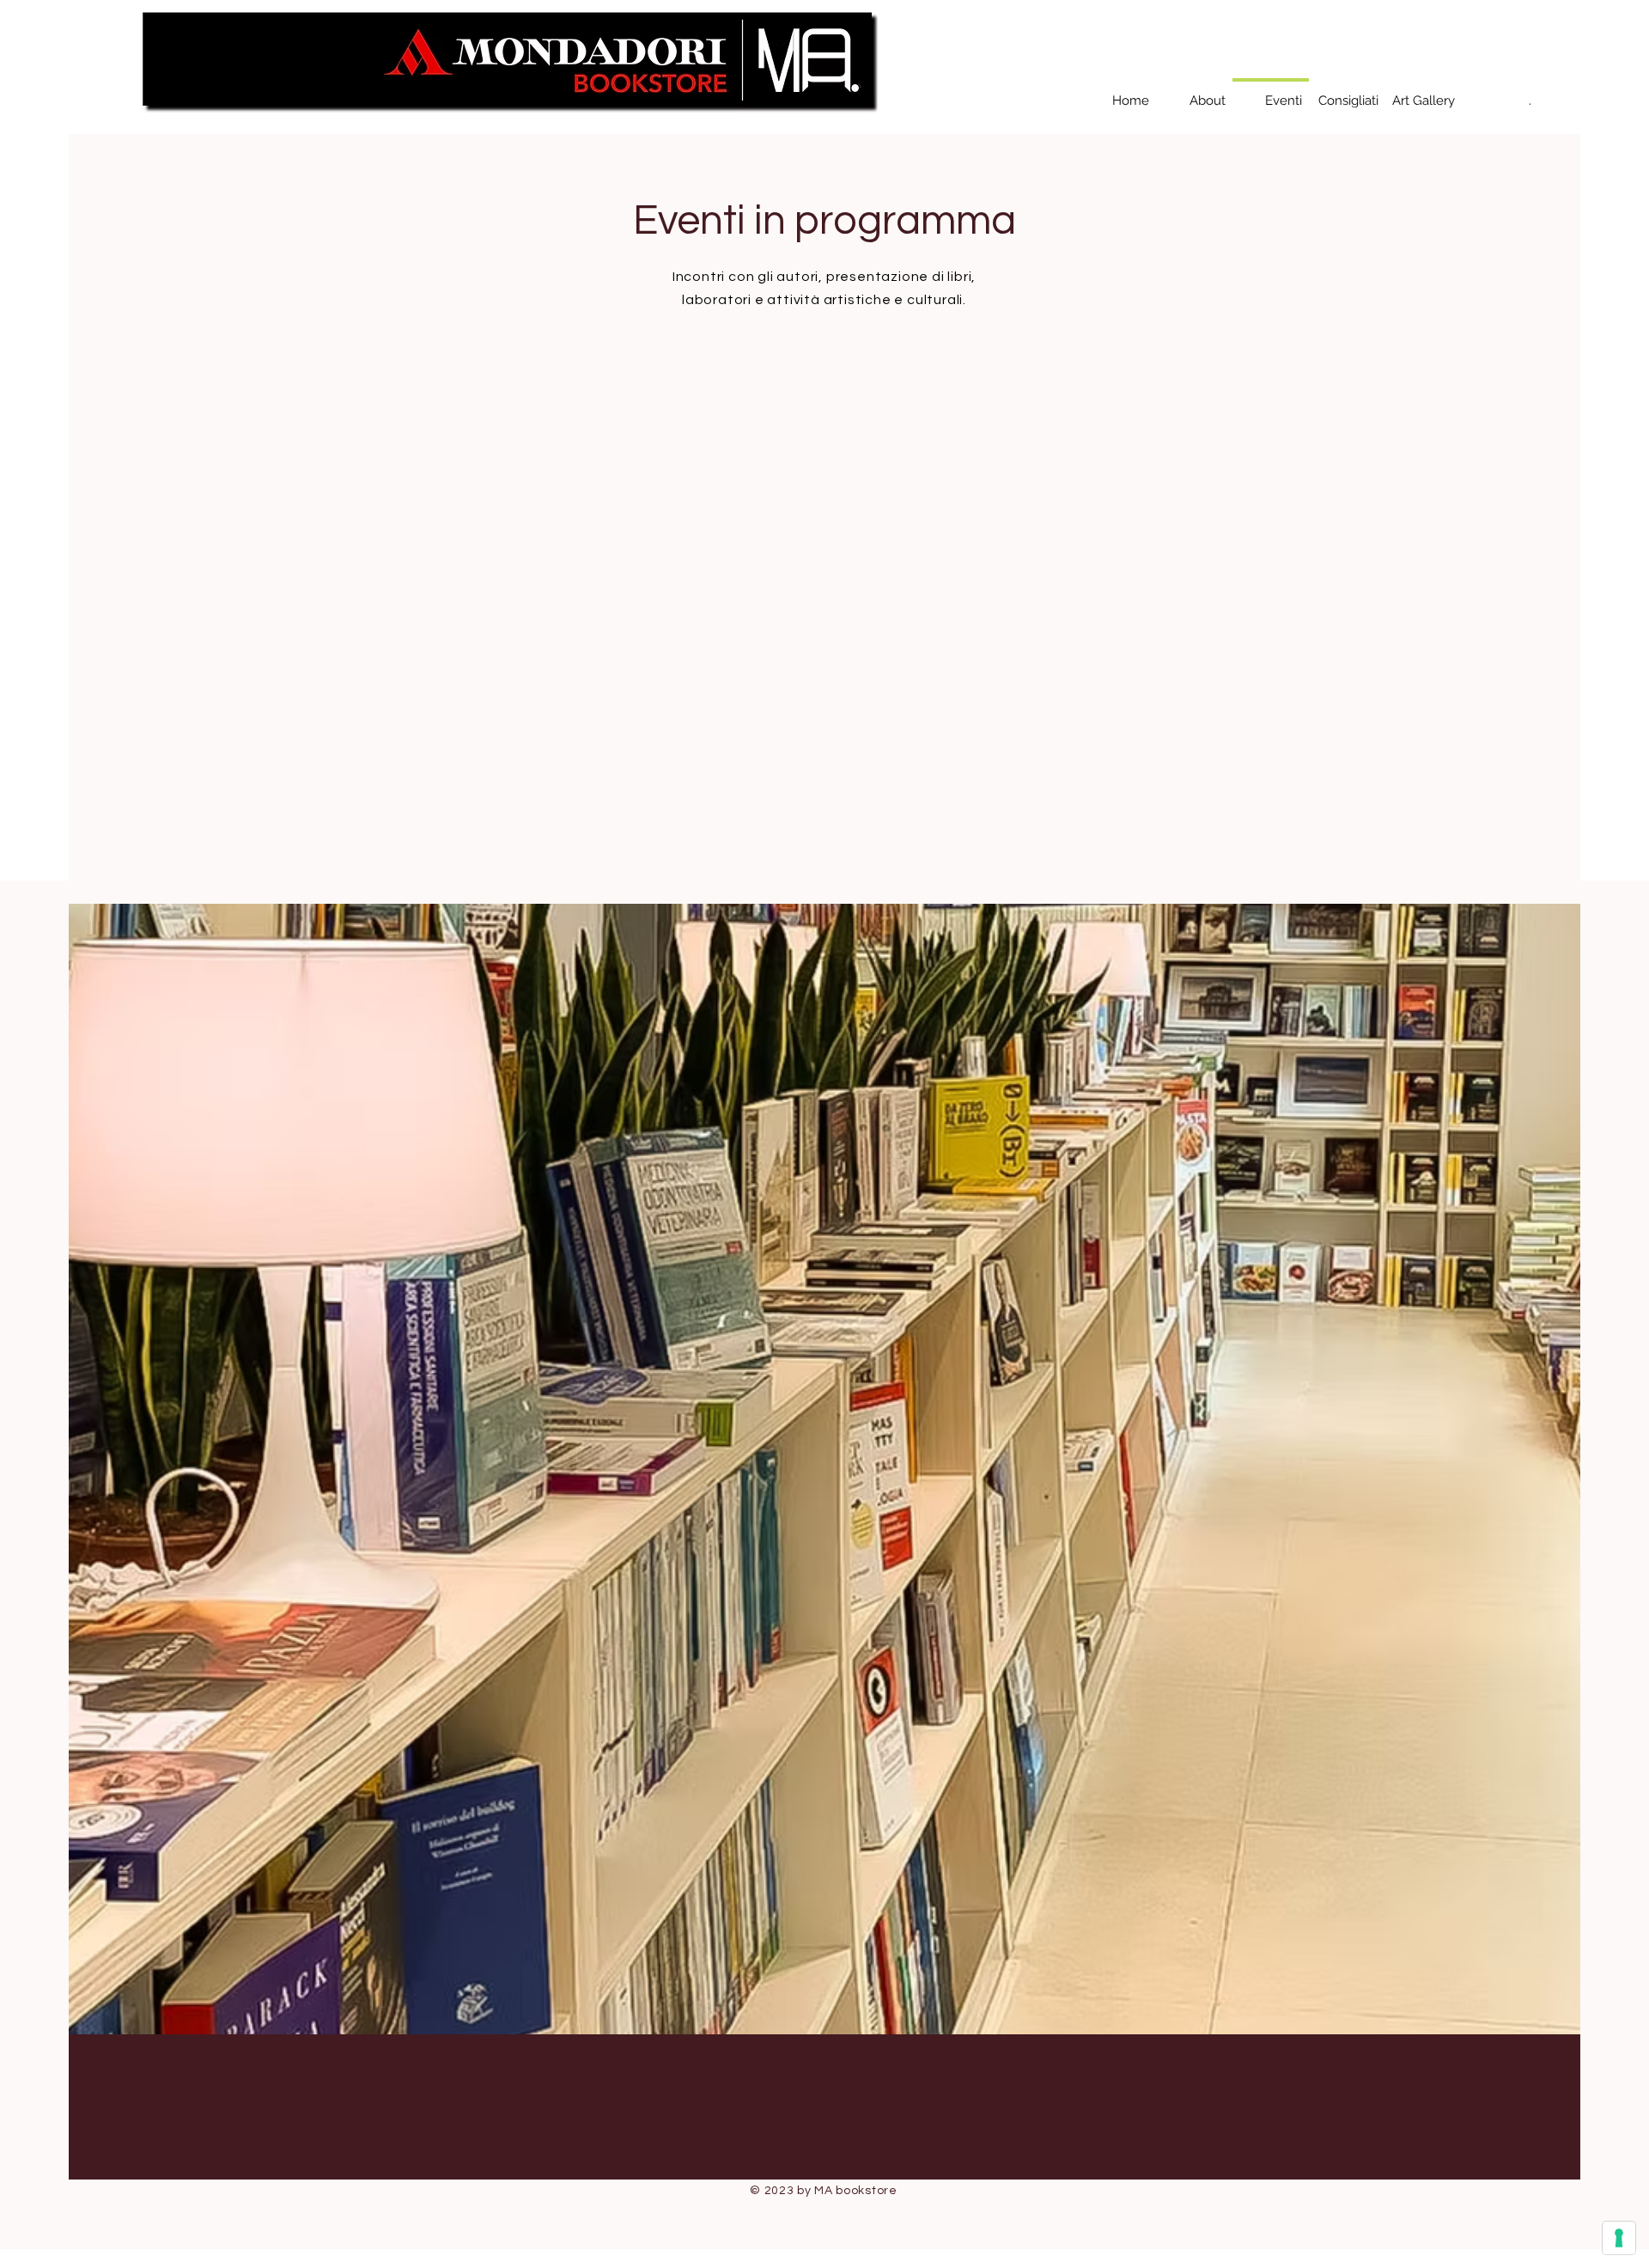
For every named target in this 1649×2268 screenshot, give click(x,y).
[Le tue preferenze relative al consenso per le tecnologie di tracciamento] (1619, 2238)
